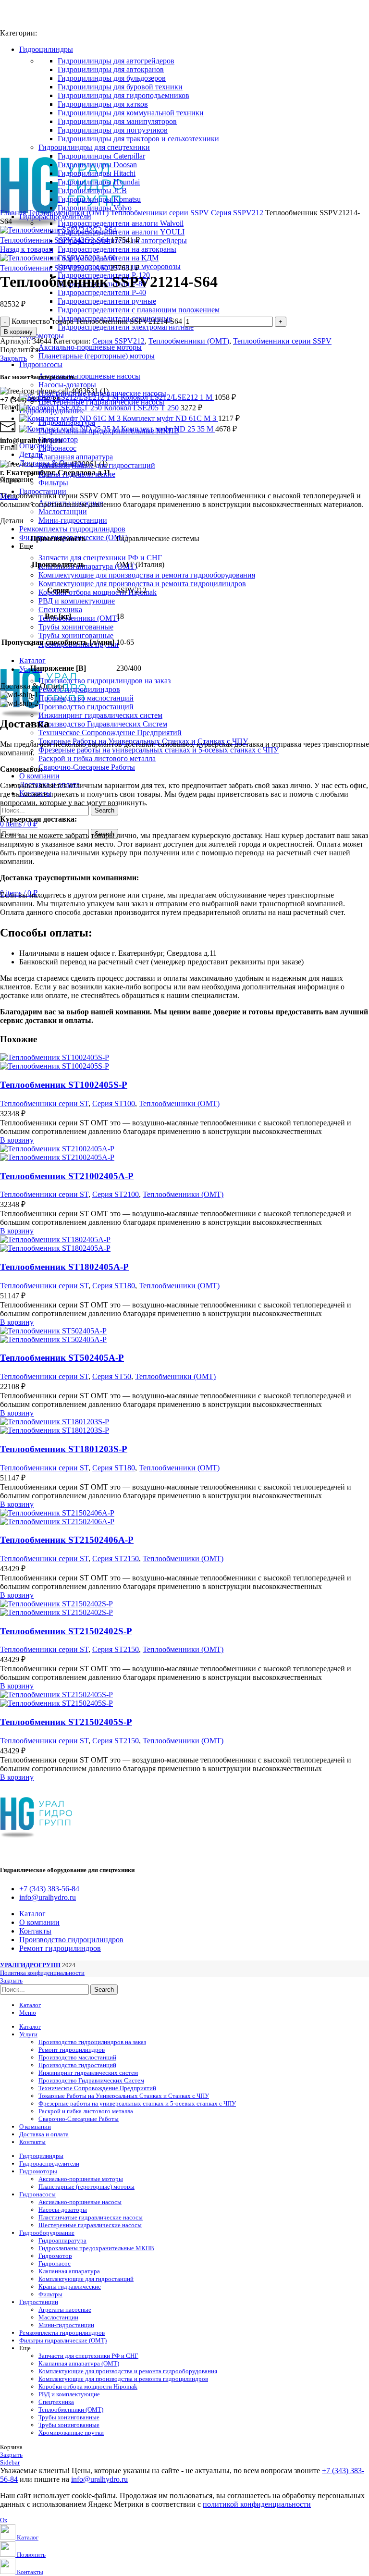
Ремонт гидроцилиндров (79, 689)
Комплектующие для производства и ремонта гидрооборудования (147, 575)
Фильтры (53, 483)
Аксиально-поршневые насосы (89, 376)
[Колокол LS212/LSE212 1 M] (70, 397)
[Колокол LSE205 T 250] (61, 408)
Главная (14, 213)
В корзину (18, 332)
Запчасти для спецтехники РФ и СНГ (100, 558)
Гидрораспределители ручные (107, 301)
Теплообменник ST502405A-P (62, 1358)
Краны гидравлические (77, 474)
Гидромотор (58, 439)
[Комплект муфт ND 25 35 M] (70, 429)
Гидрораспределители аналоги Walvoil (121, 223)
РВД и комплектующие (77, 601)
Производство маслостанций (86, 698)
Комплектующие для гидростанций (97, 465)
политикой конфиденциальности (257, 2504)
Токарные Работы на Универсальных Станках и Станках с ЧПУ (124, 2096)
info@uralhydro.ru (99, 2479)
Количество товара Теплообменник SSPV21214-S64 (97, 321)
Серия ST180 (114, 1286)
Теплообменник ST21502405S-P (66, 1722)
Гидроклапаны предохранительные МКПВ (96, 2248)
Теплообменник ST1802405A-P (64, 1267)
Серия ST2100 (116, 1194)
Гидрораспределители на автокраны (117, 249)
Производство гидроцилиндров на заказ (105, 681)
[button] (17, 1140)
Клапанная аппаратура (76, 457)
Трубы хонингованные (76, 627)
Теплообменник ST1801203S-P (64, 1449)
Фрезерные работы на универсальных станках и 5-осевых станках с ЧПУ (159, 750)
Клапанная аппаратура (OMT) (88, 566)
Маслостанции (63, 512)
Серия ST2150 (116, 1559)
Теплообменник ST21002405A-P (67, 1176)
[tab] (194, 446)
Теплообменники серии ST (44, 1103)
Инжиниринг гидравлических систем (100, 715)
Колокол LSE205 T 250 (142, 408)
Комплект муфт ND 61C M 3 (170, 418)
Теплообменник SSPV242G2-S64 (55, 240)
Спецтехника (60, 610)
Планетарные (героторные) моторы (97, 356)
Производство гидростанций (86, 707)
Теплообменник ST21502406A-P (67, 1540)
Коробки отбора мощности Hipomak (98, 592)
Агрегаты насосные (65, 2310)
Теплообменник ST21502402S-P (66, 1631)
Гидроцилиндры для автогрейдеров (116, 61)
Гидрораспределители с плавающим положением (139, 310)
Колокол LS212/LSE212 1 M (167, 397)
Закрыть (13, 358)
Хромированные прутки (71, 2433)
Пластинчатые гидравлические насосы (91, 2217)
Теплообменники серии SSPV (161, 213)
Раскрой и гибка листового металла (97, 758)
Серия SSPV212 (238, 213)
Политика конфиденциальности (42, 1973)
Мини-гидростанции (73, 520)
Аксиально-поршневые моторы (90, 347)
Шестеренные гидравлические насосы (90, 2225)
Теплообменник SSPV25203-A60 (55, 268)
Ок (4, 2520)
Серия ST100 (114, 1103)
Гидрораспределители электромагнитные (126, 327)
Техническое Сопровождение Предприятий (110, 733)
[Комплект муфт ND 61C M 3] (71, 418)
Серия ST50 (112, 1376)
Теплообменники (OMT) (79, 618)
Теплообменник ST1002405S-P (64, 1085)
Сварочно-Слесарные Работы (87, 767)
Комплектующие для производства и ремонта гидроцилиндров (142, 584)
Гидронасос (57, 448)
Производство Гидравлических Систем (103, 724)
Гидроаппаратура (62, 2240)
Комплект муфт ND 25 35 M (168, 429)
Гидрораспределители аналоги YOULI (121, 232)
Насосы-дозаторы (67, 385)
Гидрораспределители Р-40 (102, 292)
